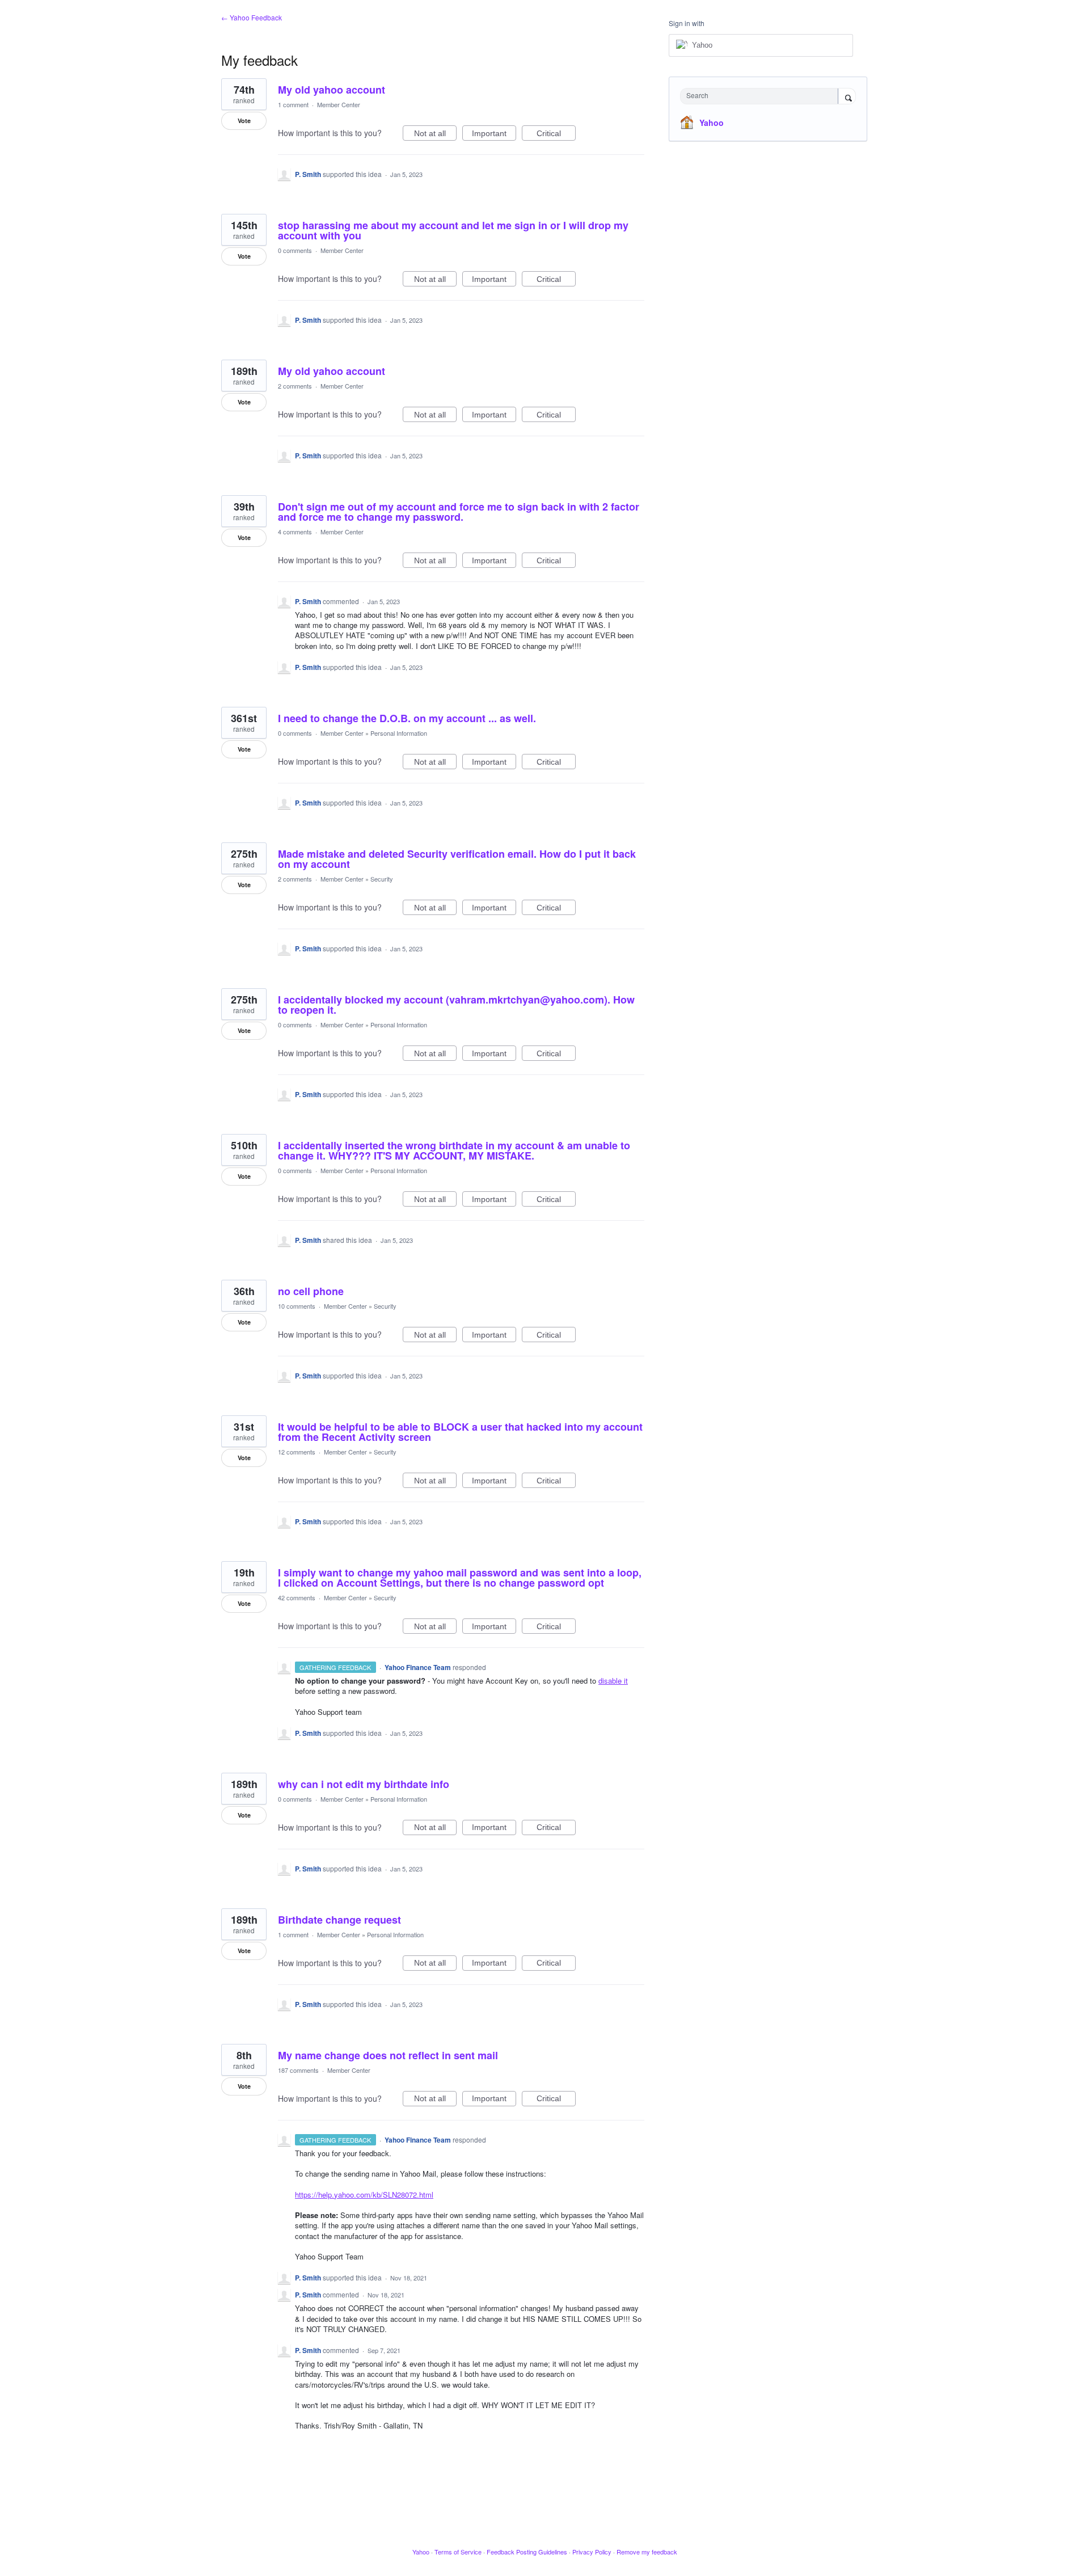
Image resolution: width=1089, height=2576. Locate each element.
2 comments (295, 386)
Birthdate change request (339, 1920)
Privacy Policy (592, 2552)
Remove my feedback (647, 2552)
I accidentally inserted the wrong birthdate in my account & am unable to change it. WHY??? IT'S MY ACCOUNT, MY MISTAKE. (454, 1150)
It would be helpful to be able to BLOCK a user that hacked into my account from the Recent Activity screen (460, 1432)
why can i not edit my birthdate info (364, 1784)
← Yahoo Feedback (252, 17)
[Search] (847, 97)
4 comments (295, 532)
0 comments (295, 250)
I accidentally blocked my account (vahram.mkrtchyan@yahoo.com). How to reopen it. (456, 1005)
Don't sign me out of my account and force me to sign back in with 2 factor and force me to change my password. (459, 512)
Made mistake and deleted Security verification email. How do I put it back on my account (457, 859)
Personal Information (399, 733)
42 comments (297, 1597)
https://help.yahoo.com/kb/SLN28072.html (364, 2195)
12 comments (297, 1452)
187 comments (298, 2070)
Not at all (435, 135)
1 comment (293, 104)
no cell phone (311, 1291)
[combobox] (762, 96)
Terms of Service (458, 2552)
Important (494, 135)
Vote (244, 121)
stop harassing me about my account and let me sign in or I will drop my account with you (453, 230)
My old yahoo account (332, 90)
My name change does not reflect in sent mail (388, 2055)
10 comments (297, 1306)
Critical (556, 135)
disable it (613, 1681)
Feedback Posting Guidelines (527, 2552)
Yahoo (712, 123)
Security (382, 879)
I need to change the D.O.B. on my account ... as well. (407, 718)
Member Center (339, 104)
